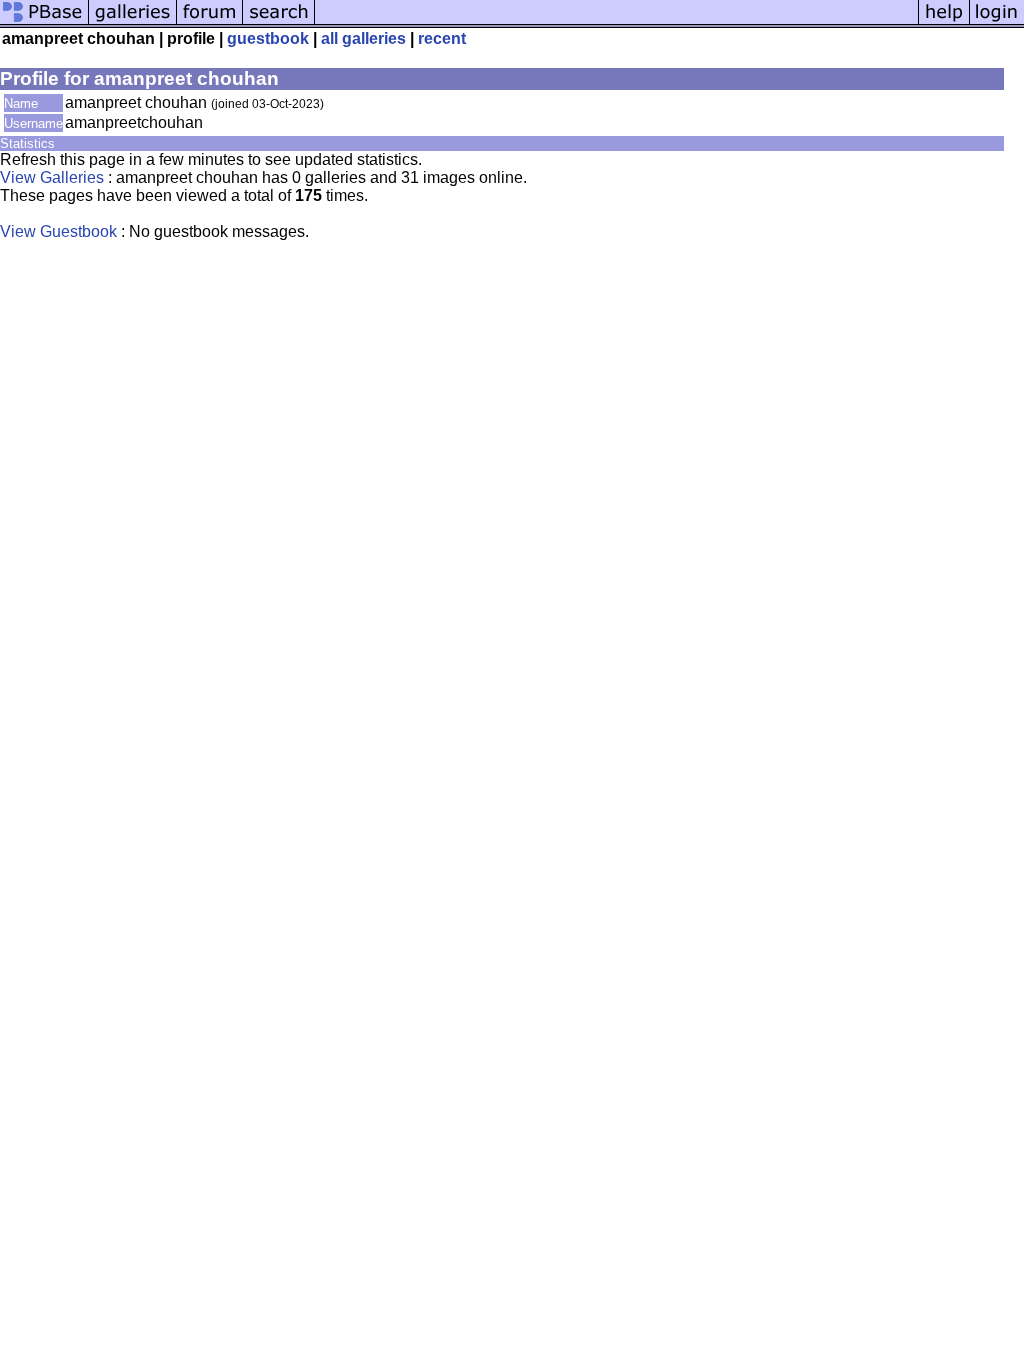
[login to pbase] (997, 22)
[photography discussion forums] (210, 22)
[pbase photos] (44, 22)
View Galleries (52, 177)
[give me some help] (944, 22)
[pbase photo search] (279, 22)
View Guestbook (58, 231)
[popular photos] (616, 22)
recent (442, 38)
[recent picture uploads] (133, 22)
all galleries (363, 38)
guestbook (268, 38)
